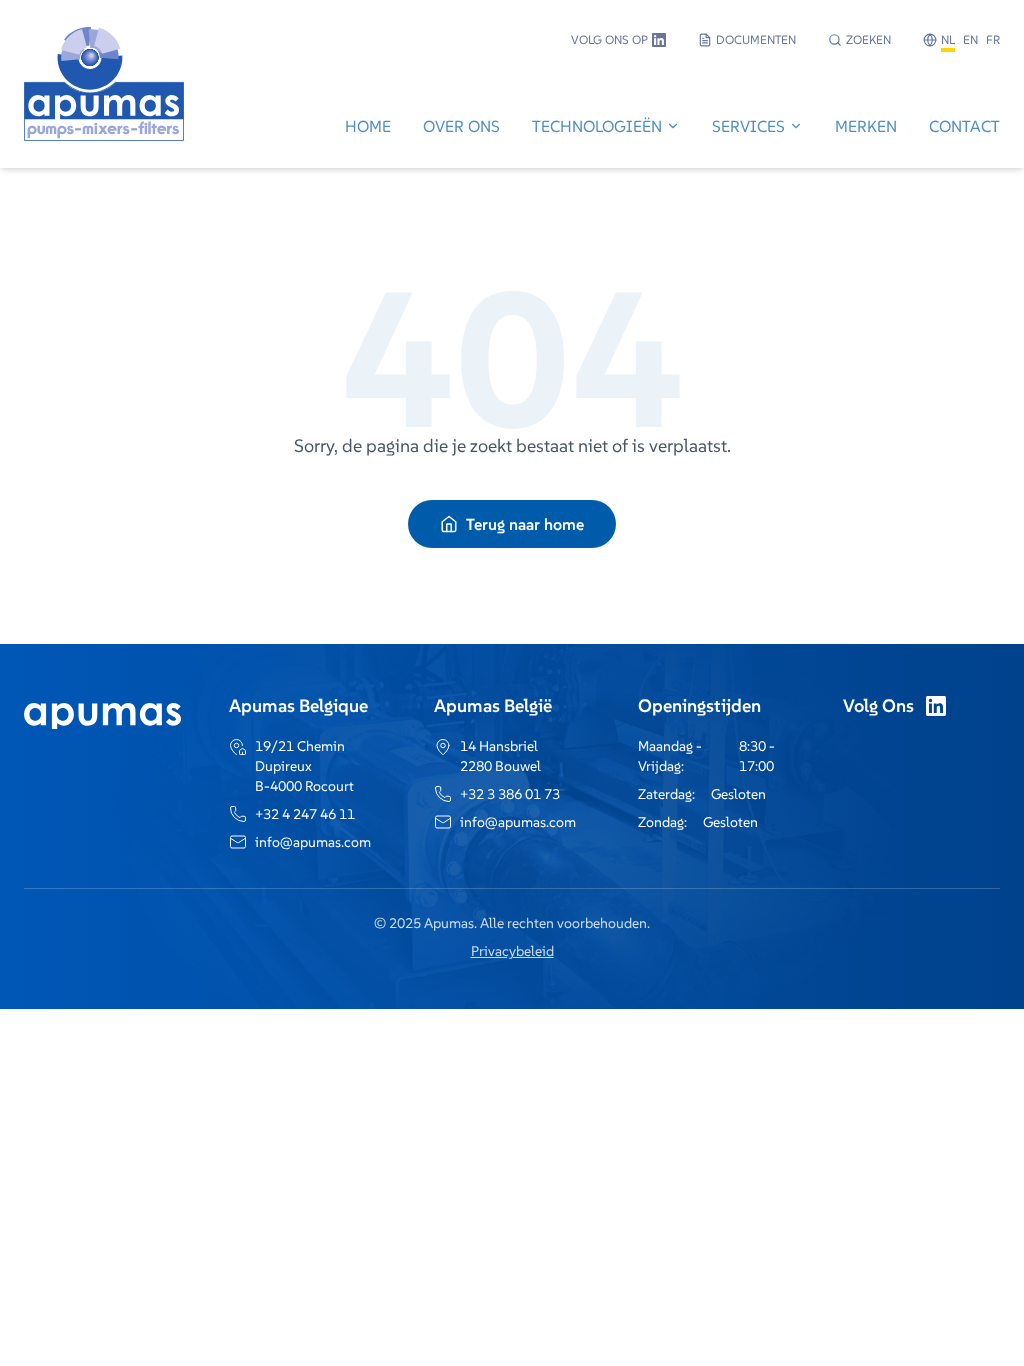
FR (993, 39)
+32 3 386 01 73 (510, 794)
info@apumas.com (313, 842)
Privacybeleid (512, 951)
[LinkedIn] (936, 706)
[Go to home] (104, 128)
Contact (964, 126)
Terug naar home (525, 524)
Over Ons (461, 126)
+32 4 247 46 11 (305, 814)
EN (970, 39)
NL (948, 39)
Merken (866, 126)
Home (368, 126)
